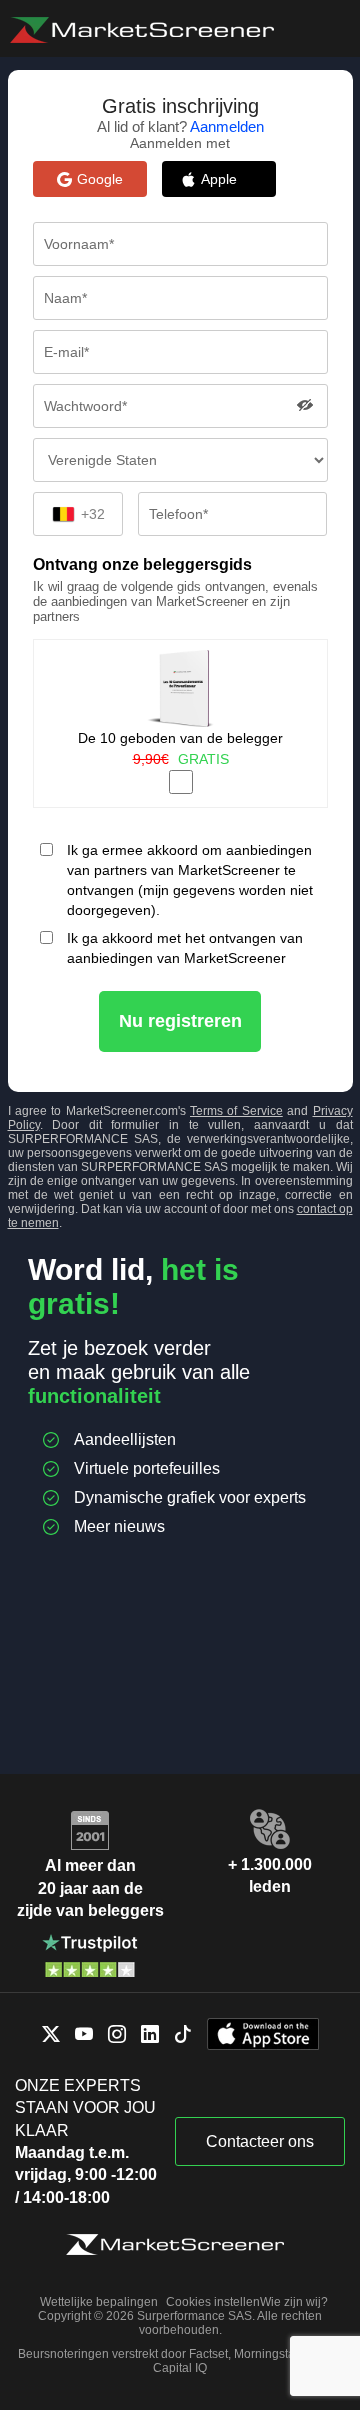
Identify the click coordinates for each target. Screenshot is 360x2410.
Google (100, 179)
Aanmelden (227, 126)
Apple (229, 179)
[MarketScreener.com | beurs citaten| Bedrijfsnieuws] (142, 30)
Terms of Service (236, 1111)
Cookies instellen (213, 2302)
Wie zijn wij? (294, 2302)
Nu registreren (180, 1021)
